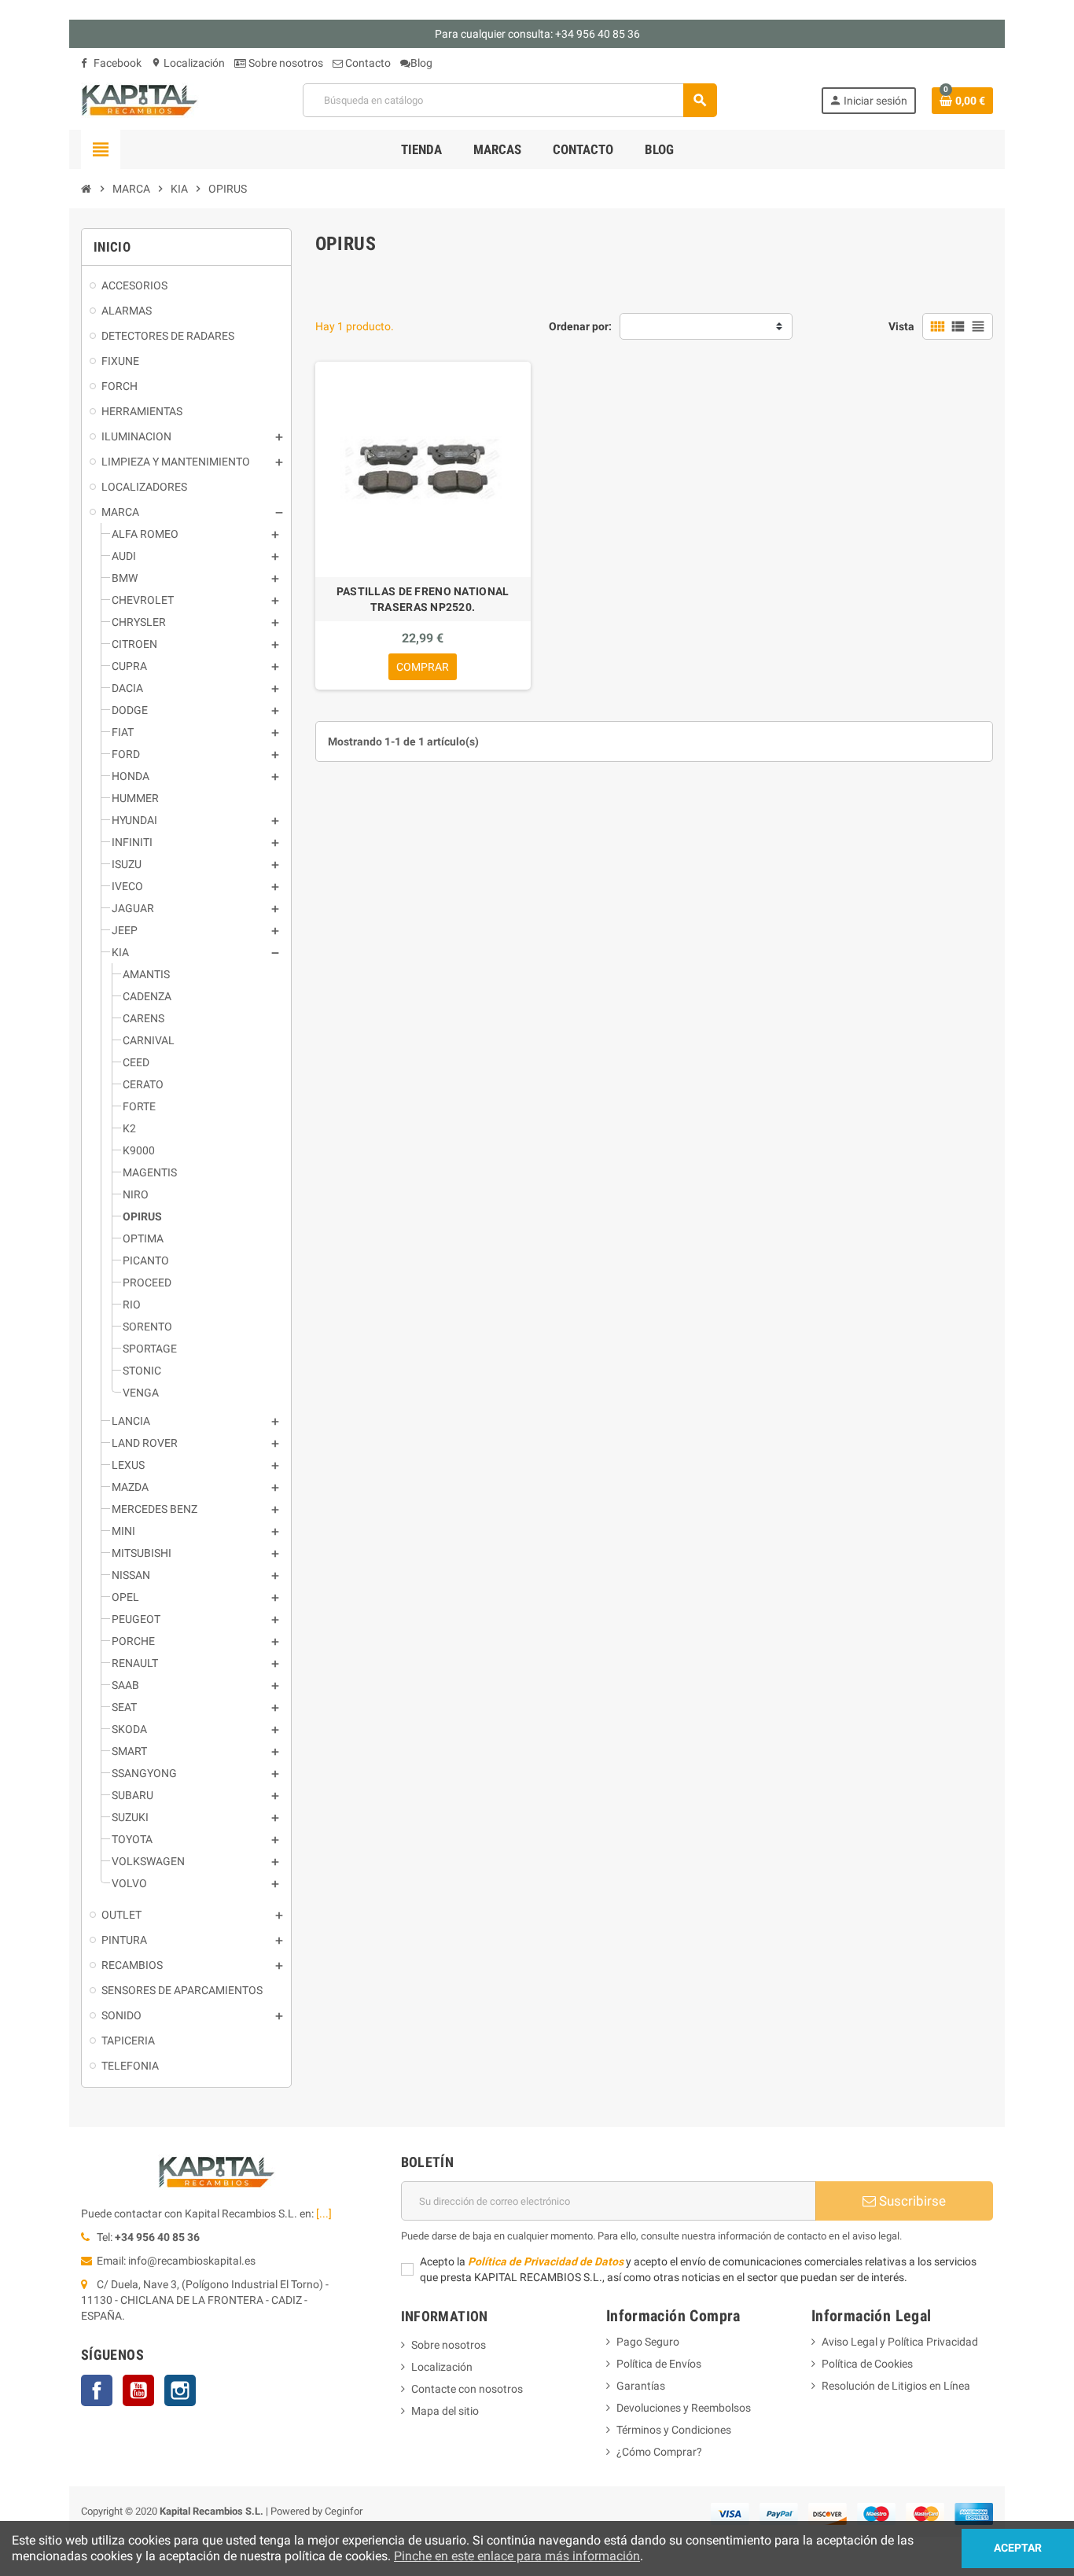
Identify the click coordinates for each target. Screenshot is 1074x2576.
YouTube (138, 2390)
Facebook (116, 63)
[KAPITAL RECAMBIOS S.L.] (140, 99)
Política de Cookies (867, 2364)
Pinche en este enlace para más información (517, 2556)
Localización (188, 63)
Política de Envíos (659, 2364)
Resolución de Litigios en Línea (896, 2386)
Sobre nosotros (285, 63)
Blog (421, 63)
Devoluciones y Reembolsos (684, 2408)
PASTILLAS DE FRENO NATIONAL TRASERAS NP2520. (423, 599)
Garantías (641, 2386)
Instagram (180, 2390)
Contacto (367, 63)
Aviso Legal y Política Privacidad (900, 2342)
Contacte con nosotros (467, 2389)
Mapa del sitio (445, 2411)
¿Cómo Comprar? (659, 2452)
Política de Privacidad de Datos (546, 2261)
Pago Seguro (648, 2342)
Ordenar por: (580, 326)
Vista (901, 326)
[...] (324, 2214)
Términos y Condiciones (674, 2430)
